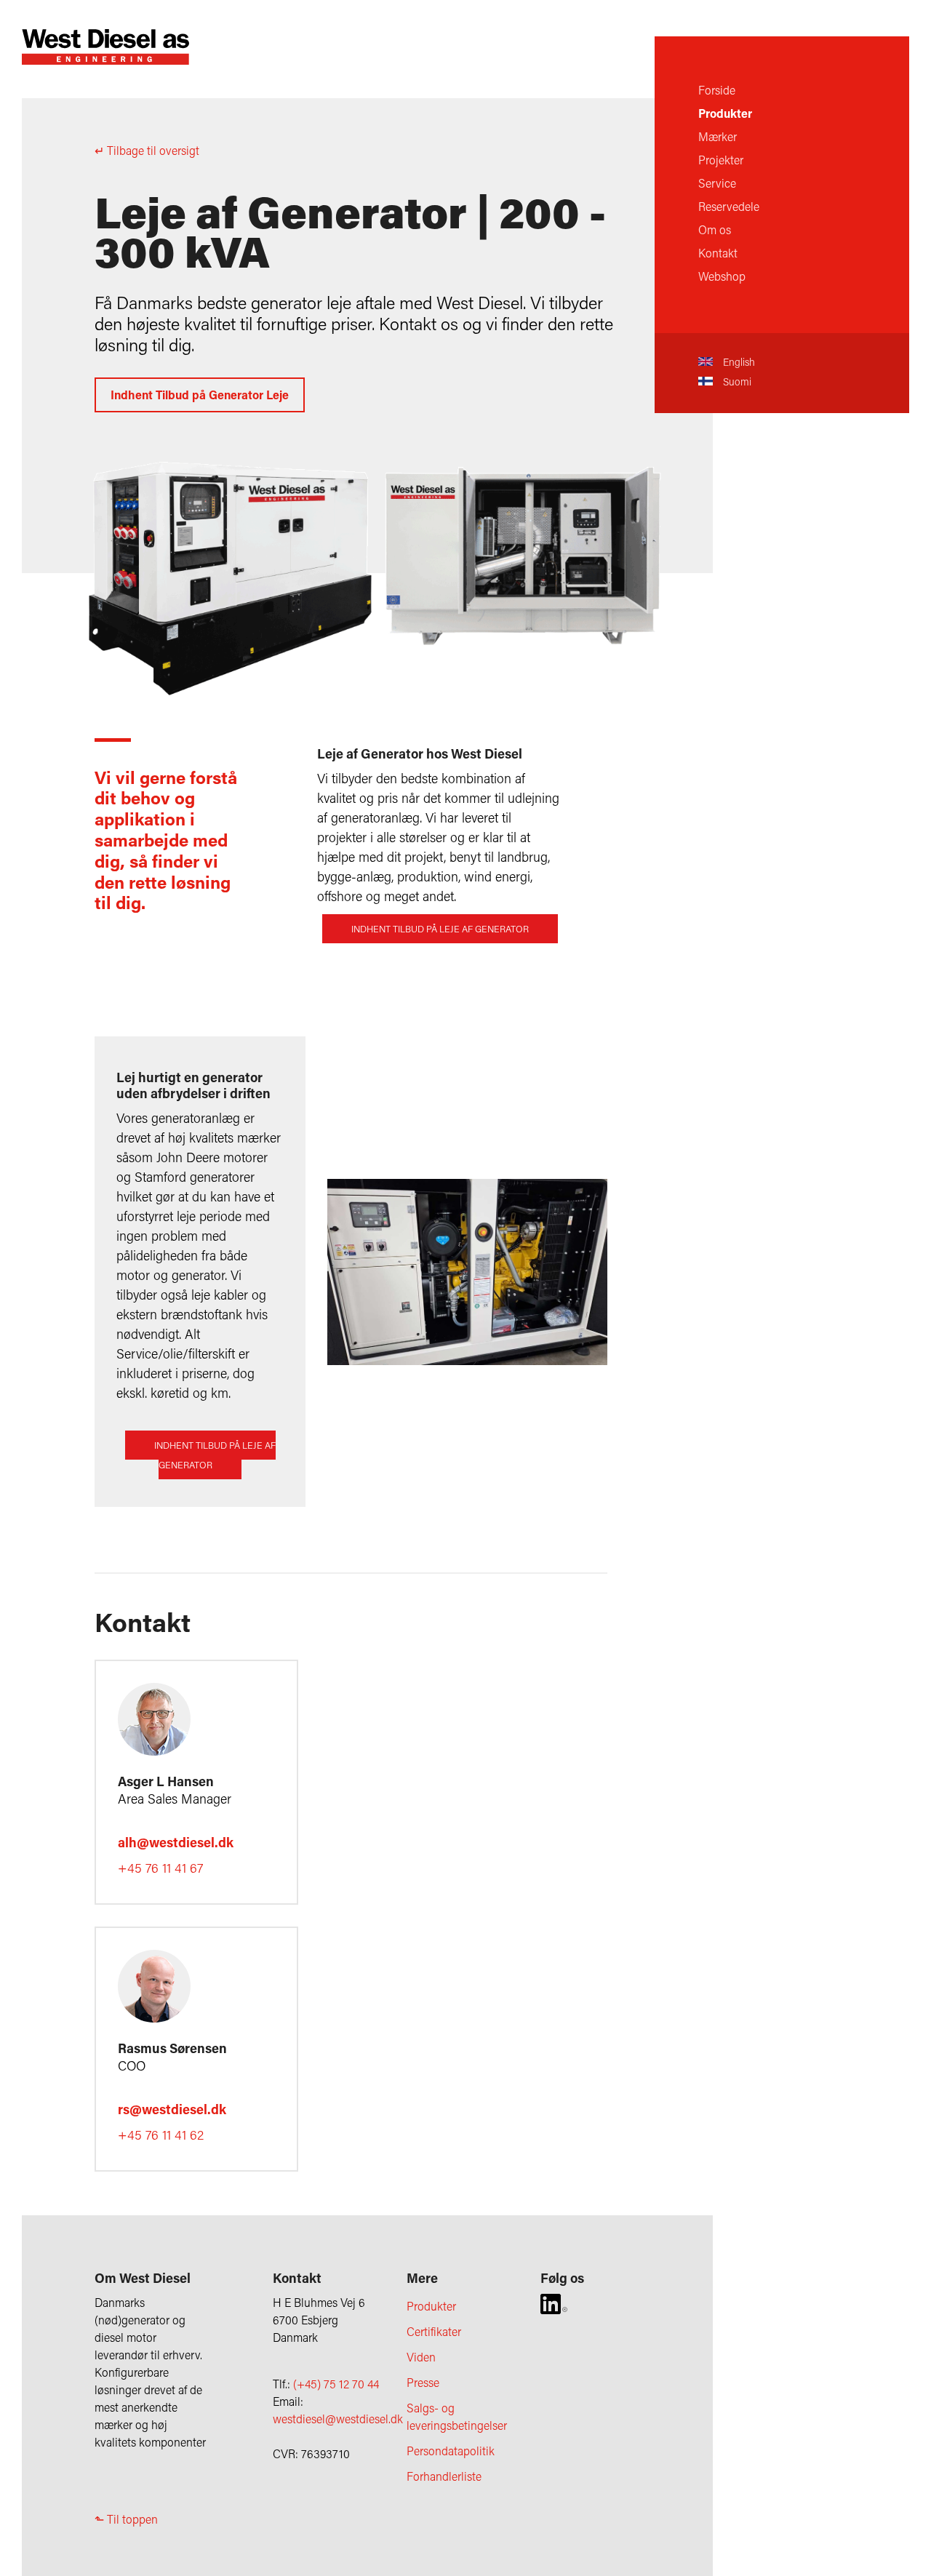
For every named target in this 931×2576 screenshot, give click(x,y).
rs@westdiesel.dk (172, 2109)
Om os (715, 229)
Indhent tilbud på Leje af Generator (440, 929)
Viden (421, 2357)
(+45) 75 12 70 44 (336, 2384)
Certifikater (434, 2331)
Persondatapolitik (451, 2451)
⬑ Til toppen (126, 2519)
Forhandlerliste (444, 2476)
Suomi (736, 381)
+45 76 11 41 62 (161, 2135)
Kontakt (718, 253)
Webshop (722, 276)
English (738, 362)
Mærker (718, 136)
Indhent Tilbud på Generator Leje (200, 395)
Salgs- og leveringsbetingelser (457, 2416)
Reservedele (729, 206)
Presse (423, 2382)
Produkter (725, 113)
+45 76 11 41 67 (160, 1868)
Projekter (721, 160)
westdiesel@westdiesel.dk (338, 2419)
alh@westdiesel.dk (176, 1842)
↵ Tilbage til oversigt (147, 150)
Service (717, 183)
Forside (717, 90)
